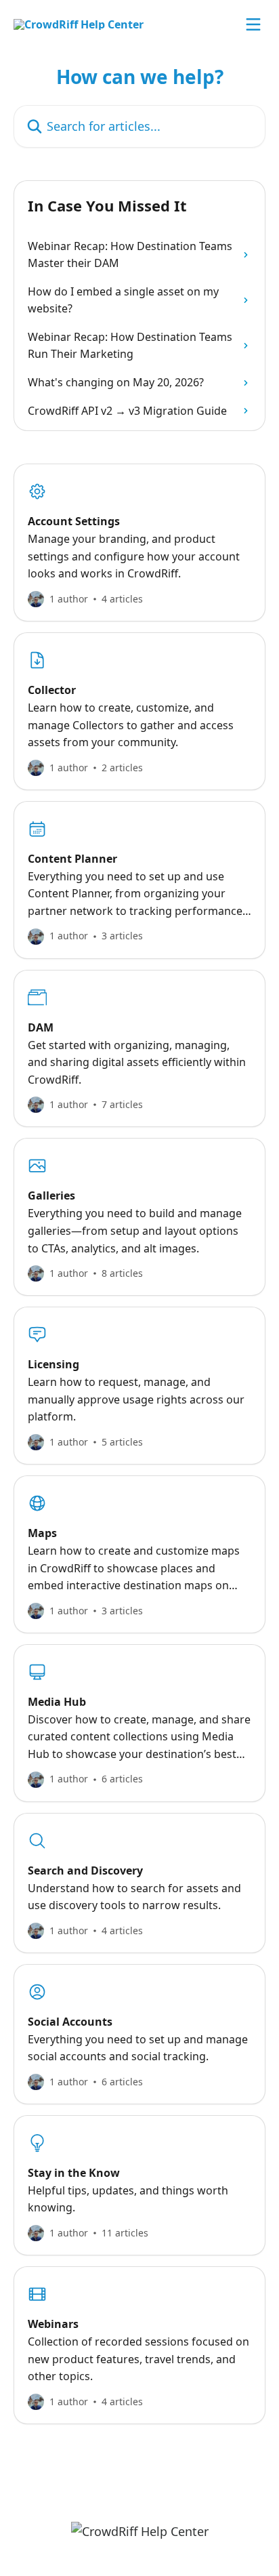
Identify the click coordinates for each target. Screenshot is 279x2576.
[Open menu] (253, 24)
